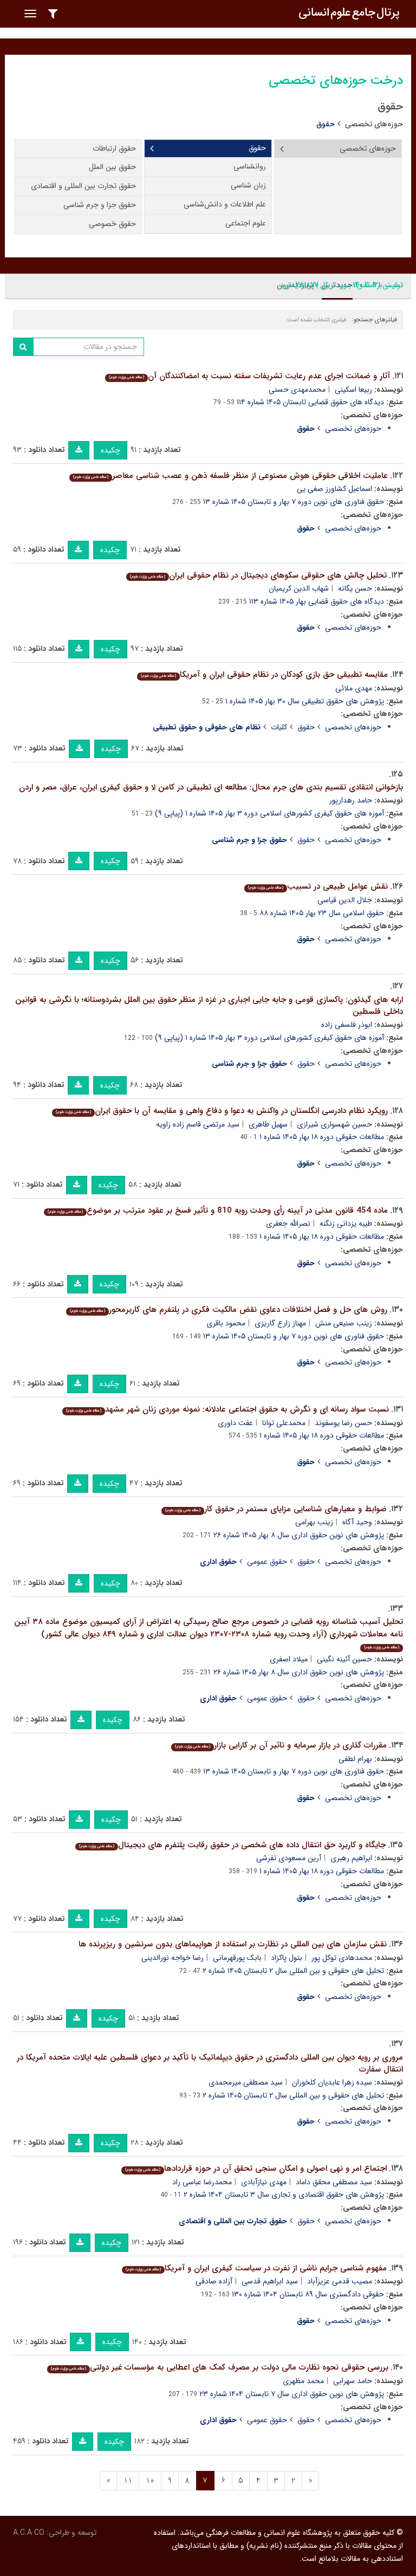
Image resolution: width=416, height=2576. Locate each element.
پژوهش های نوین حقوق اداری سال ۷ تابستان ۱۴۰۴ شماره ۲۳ (292, 2394)
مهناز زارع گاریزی (280, 1323)
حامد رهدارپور (351, 800)
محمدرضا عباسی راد (202, 2182)
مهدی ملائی (354, 688)
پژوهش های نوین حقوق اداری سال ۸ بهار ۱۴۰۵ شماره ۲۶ (299, 1535)
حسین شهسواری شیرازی (334, 1124)
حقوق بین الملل (112, 167)
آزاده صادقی (214, 2281)
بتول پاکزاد (287, 1958)
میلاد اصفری (289, 1659)
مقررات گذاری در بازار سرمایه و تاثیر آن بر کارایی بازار (281, 1745)
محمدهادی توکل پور (342, 1958)
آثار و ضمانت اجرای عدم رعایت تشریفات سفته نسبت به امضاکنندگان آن (249, 376)
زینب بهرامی (314, 1522)
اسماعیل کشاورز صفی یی (334, 489)
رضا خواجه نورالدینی (173, 1958)
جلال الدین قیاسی (345, 900)
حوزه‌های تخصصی (374, 124)
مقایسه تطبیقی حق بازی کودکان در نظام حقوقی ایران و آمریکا (264, 675)
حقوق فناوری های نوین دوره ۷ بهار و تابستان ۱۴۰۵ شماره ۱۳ (294, 502)
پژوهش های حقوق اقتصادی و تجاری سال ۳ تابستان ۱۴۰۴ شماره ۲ (284, 2195)
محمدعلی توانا (284, 1423)
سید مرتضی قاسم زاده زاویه (198, 1124)
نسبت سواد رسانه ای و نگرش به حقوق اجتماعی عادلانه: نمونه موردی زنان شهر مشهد (227, 1409)
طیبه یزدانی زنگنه (346, 1224)
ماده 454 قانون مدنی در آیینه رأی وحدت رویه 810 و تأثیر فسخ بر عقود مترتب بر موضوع (218, 1211)
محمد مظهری (303, 2381)
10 (150, 2481)
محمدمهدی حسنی (297, 390)
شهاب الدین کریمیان (299, 588)
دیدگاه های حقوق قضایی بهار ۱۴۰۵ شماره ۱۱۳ (317, 601)
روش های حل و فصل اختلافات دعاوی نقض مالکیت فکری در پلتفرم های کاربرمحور (229, 1310)
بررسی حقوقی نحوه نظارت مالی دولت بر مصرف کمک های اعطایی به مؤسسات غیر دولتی (220, 2367)
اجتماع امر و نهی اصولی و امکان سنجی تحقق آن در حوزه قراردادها (256, 2169)
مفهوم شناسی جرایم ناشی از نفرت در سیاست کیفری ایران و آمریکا (256, 2268)
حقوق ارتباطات (114, 148)
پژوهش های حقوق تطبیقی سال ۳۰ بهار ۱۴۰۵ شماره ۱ (305, 701)
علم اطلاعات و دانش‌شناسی (225, 204)
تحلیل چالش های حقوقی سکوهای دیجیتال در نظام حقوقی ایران (258, 575)
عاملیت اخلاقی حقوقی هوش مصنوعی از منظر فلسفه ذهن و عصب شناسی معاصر (230, 476)
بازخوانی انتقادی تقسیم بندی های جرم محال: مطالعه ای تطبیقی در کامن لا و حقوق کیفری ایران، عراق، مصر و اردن (211, 787)
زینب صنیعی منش (344, 1323)
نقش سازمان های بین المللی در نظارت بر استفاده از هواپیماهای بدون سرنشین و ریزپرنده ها (233, 1944)
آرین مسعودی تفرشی (289, 1858)
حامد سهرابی (353, 2381)
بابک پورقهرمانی (237, 1958)
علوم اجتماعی (246, 223)
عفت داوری (235, 1423)
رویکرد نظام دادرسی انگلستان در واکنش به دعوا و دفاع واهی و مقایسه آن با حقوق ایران (222, 1111)
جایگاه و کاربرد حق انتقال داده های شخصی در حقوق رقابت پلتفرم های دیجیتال (232, 1845)
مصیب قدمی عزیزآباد (340, 2281)
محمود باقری (226, 1323)
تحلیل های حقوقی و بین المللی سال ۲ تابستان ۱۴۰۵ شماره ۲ (293, 1971)
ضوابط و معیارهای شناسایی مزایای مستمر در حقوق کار (276, 1509)
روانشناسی (250, 166)
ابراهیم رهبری (351, 1858)
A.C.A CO (29, 2533)
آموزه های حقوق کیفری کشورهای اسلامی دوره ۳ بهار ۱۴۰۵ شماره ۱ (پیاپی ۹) (269, 813)
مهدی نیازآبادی (264, 2182)
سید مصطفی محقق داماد (334, 2182)
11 (128, 2481)
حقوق (257, 148)
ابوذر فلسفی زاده (347, 1025)
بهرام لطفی (355, 1759)
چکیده (110, 450)
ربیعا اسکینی (353, 390)
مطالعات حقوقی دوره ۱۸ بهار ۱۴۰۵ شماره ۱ (322, 1137)
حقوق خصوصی (112, 224)
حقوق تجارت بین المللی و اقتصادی (83, 186)
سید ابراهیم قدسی (270, 2281)
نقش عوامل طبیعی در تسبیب (318, 886)
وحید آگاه (357, 1522)
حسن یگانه (355, 588)
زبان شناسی (248, 185)
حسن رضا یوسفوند (343, 1423)
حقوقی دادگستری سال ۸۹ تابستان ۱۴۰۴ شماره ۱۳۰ (308, 2294)
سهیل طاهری (268, 1124)
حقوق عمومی (267, 1562)
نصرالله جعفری (288, 1224)
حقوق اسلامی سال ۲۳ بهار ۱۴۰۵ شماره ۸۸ (322, 913)
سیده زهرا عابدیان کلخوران (332, 2082)
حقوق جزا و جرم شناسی (100, 205)
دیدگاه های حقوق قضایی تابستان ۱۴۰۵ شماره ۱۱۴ (310, 402)
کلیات (279, 727)
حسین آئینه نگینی (344, 1659)
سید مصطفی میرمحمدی (246, 2082)
